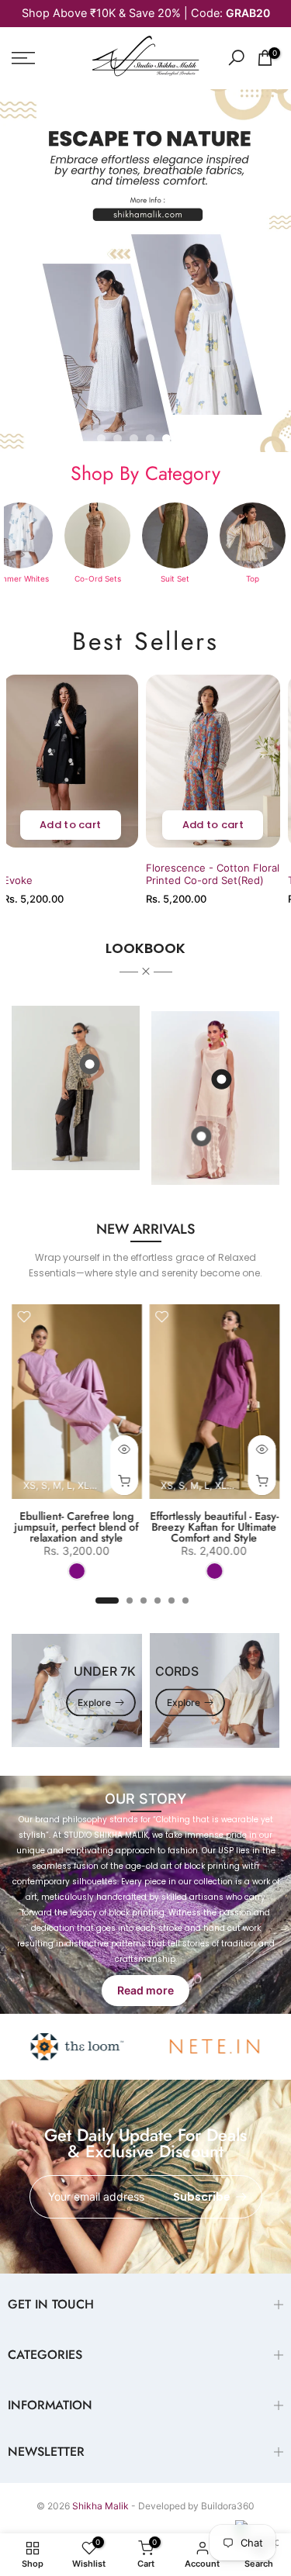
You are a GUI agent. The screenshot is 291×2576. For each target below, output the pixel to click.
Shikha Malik (100, 2506)
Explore (94, 1702)
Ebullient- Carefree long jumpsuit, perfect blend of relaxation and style (77, 1527)
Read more (145, 1990)
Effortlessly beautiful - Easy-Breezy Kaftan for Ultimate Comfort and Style (214, 1527)
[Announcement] (145, 14)
